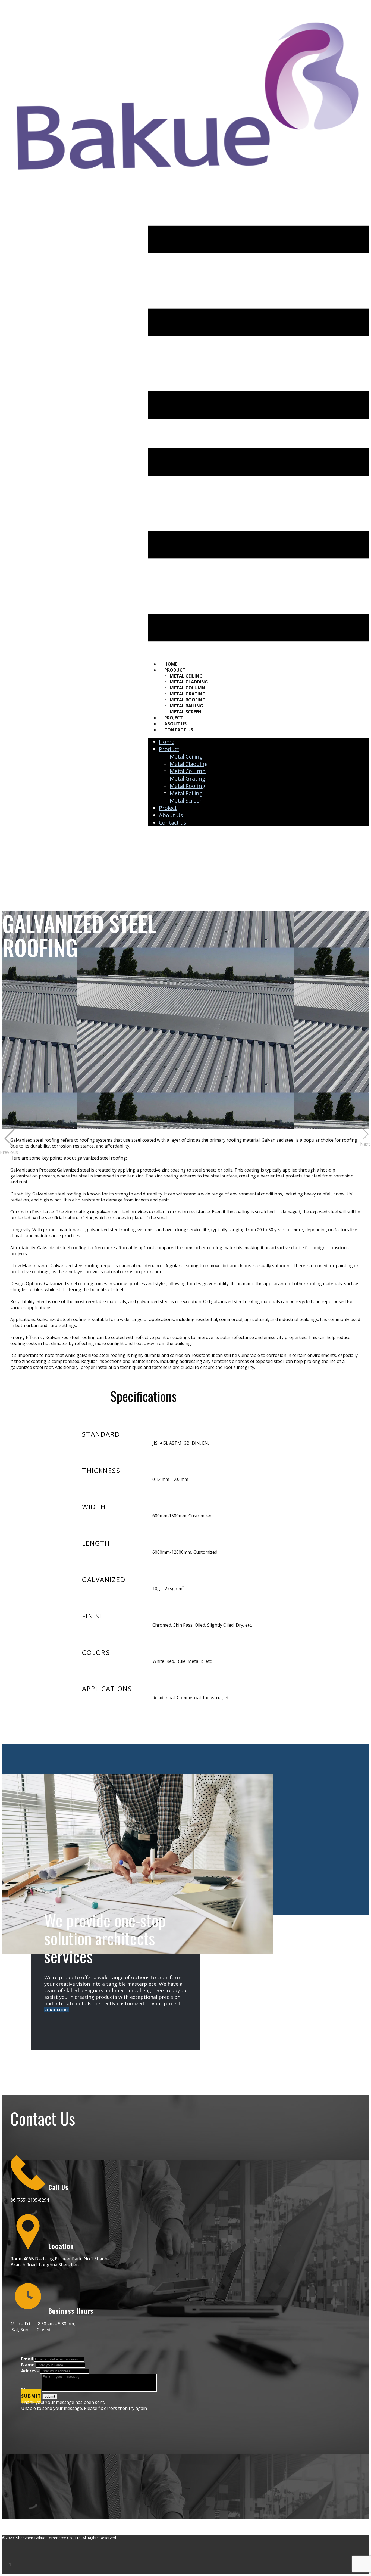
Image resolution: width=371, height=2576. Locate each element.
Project (174, 718)
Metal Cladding (189, 682)
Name (28, 2365)
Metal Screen (186, 712)
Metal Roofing (188, 700)
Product (175, 670)
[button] (10, 1142)
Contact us (179, 730)
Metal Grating (188, 694)
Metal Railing (186, 706)
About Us (175, 724)
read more (57, 2010)
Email (27, 2359)
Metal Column (188, 688)
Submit (31, 2396)
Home (171, 664)
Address (30, 2371)
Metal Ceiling (186, 676)
